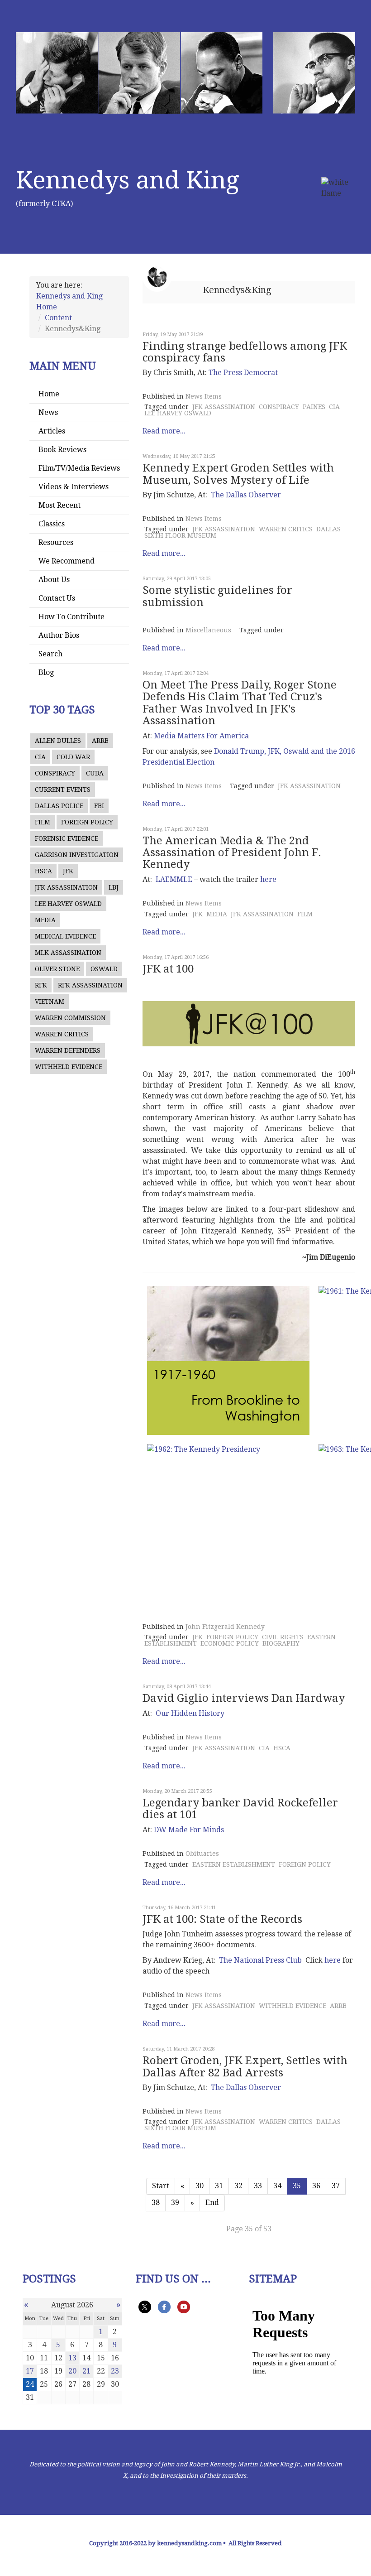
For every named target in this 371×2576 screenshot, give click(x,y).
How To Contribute (71, 617)
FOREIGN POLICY (87, 822)
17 (30, 2371)
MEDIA (45, 920)
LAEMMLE (174, 879)
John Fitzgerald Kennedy (225, 1627)
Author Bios (59, 635)
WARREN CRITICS (62, 1034)
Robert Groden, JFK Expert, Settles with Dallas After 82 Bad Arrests (245, 2066)
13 (72, 2358)
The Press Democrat (243, 373)
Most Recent (59, 505)
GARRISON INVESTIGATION (77, 855)
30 (200, 2186)
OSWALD (104, 969)
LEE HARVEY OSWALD (68, 904)
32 (238, 2186)
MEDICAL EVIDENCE (65, 936)
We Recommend (67, 561)
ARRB (100, 741)
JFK (68, 871)
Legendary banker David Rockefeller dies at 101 (240, 1809)
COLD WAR (73, 757)
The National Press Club (262, 1960)
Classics (52, 524)
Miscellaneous (208, 630)
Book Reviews (62, 450)
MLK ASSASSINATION (68, 953)
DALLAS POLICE (59, 806)
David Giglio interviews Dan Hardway (244, 1698)
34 (277, 2186)
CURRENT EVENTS (63, 790)
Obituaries (202, 1854)
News (48, 412)
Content (58, 318)
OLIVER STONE (57, 969)
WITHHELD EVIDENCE (69, 1067)
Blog (46, 672)
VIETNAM (50, 1002)
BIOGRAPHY (281, 1643)
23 (115, 2371)
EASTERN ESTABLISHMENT (234, 1864)
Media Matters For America (201, 736)
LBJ (114, 887)
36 (316, 2186)
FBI (99, 806)
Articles (52, 431)
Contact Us (57, 598)
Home (49, 394)
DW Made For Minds (189, 1830)
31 (219, 2186)
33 (258, 2186)
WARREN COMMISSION (70, 1018)
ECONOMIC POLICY (230, 1643)
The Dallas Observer (246, 495)
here (268, 879)
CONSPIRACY (55, 773)
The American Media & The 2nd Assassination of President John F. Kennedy (232, 853)
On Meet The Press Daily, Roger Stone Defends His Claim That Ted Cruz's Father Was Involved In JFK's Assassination (240, 703)
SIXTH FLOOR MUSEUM (180, 535)
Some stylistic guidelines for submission (217, 596)
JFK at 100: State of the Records (222, 1919)
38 (156, 2203)
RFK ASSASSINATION (90, 985)
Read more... (164, 431)
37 (336, 2186)
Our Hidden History (190, 1713)
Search (50, 654)
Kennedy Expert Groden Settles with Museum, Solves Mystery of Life (238, 474)
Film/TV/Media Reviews (79, 468)
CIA (40, 757)
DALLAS (328, 529)
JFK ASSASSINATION (66, 887)
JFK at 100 (168, 969)
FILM (43, 822)
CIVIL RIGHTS (283, 1637)
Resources (56, 542)
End (212, 2203)
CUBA (95, 773)
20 (72, 2371)
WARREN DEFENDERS (68, 1050)
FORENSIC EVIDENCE (67, 838)
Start (161, 2186)
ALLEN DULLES (58, 741)
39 (175, 2203)
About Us (54, 580)
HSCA (43, 871)
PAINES (314, 407)
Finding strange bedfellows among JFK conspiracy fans (245, 352)
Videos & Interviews (74, 487)
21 (86, 2371)
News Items (204, 396)
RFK (41, 985)
